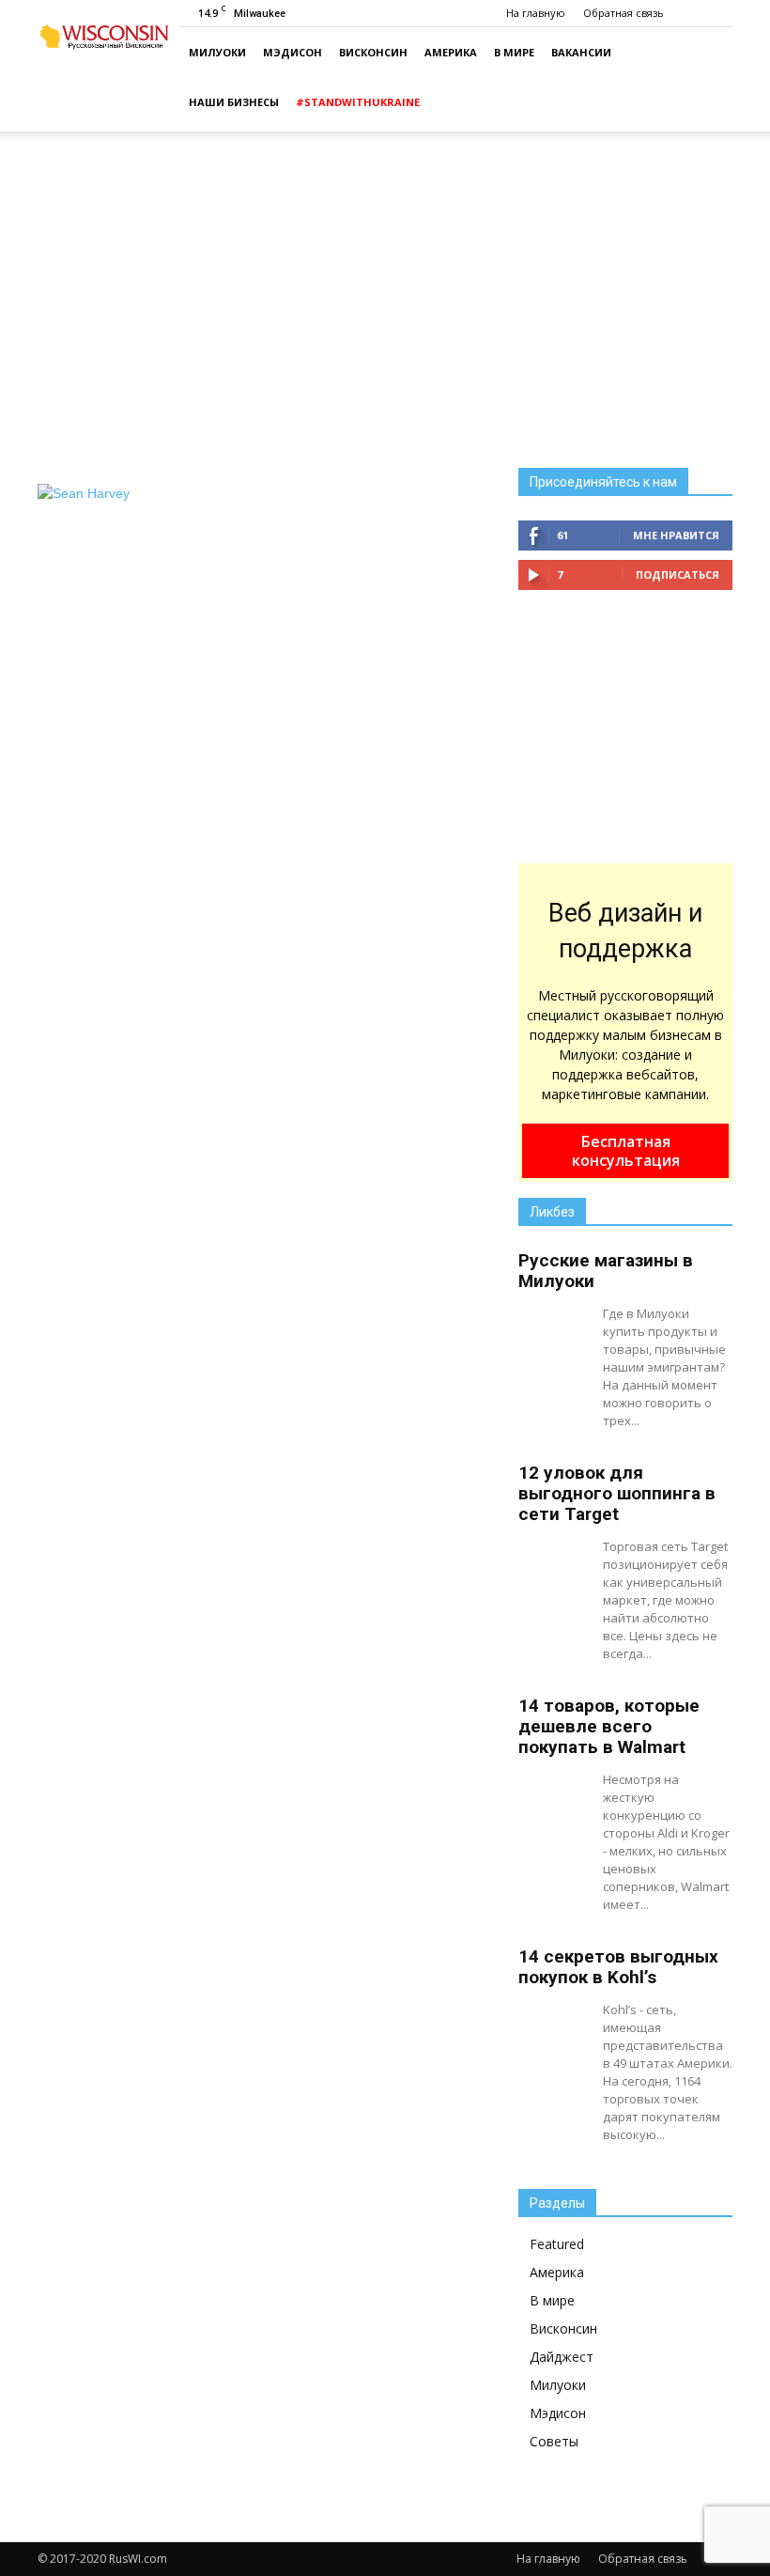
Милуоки (217, 52)
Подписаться (678, 574)
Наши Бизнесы (234, 102)
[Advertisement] (385, 286)
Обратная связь (624, 13)
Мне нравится (676, 535)
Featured (557, 2244)
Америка (451, 52)
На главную (536, 13)
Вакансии (581, 52)
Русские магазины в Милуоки (606, 1271)
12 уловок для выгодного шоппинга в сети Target (617, 1493)
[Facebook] (718, 13)
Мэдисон (293, 52)
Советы (554, 2441)
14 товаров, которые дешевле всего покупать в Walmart (609, 1726)
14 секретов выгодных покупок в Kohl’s (618, 1967)
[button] (710, 80)
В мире (514, 52)
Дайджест (562, 2357)
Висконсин (373, 52)
